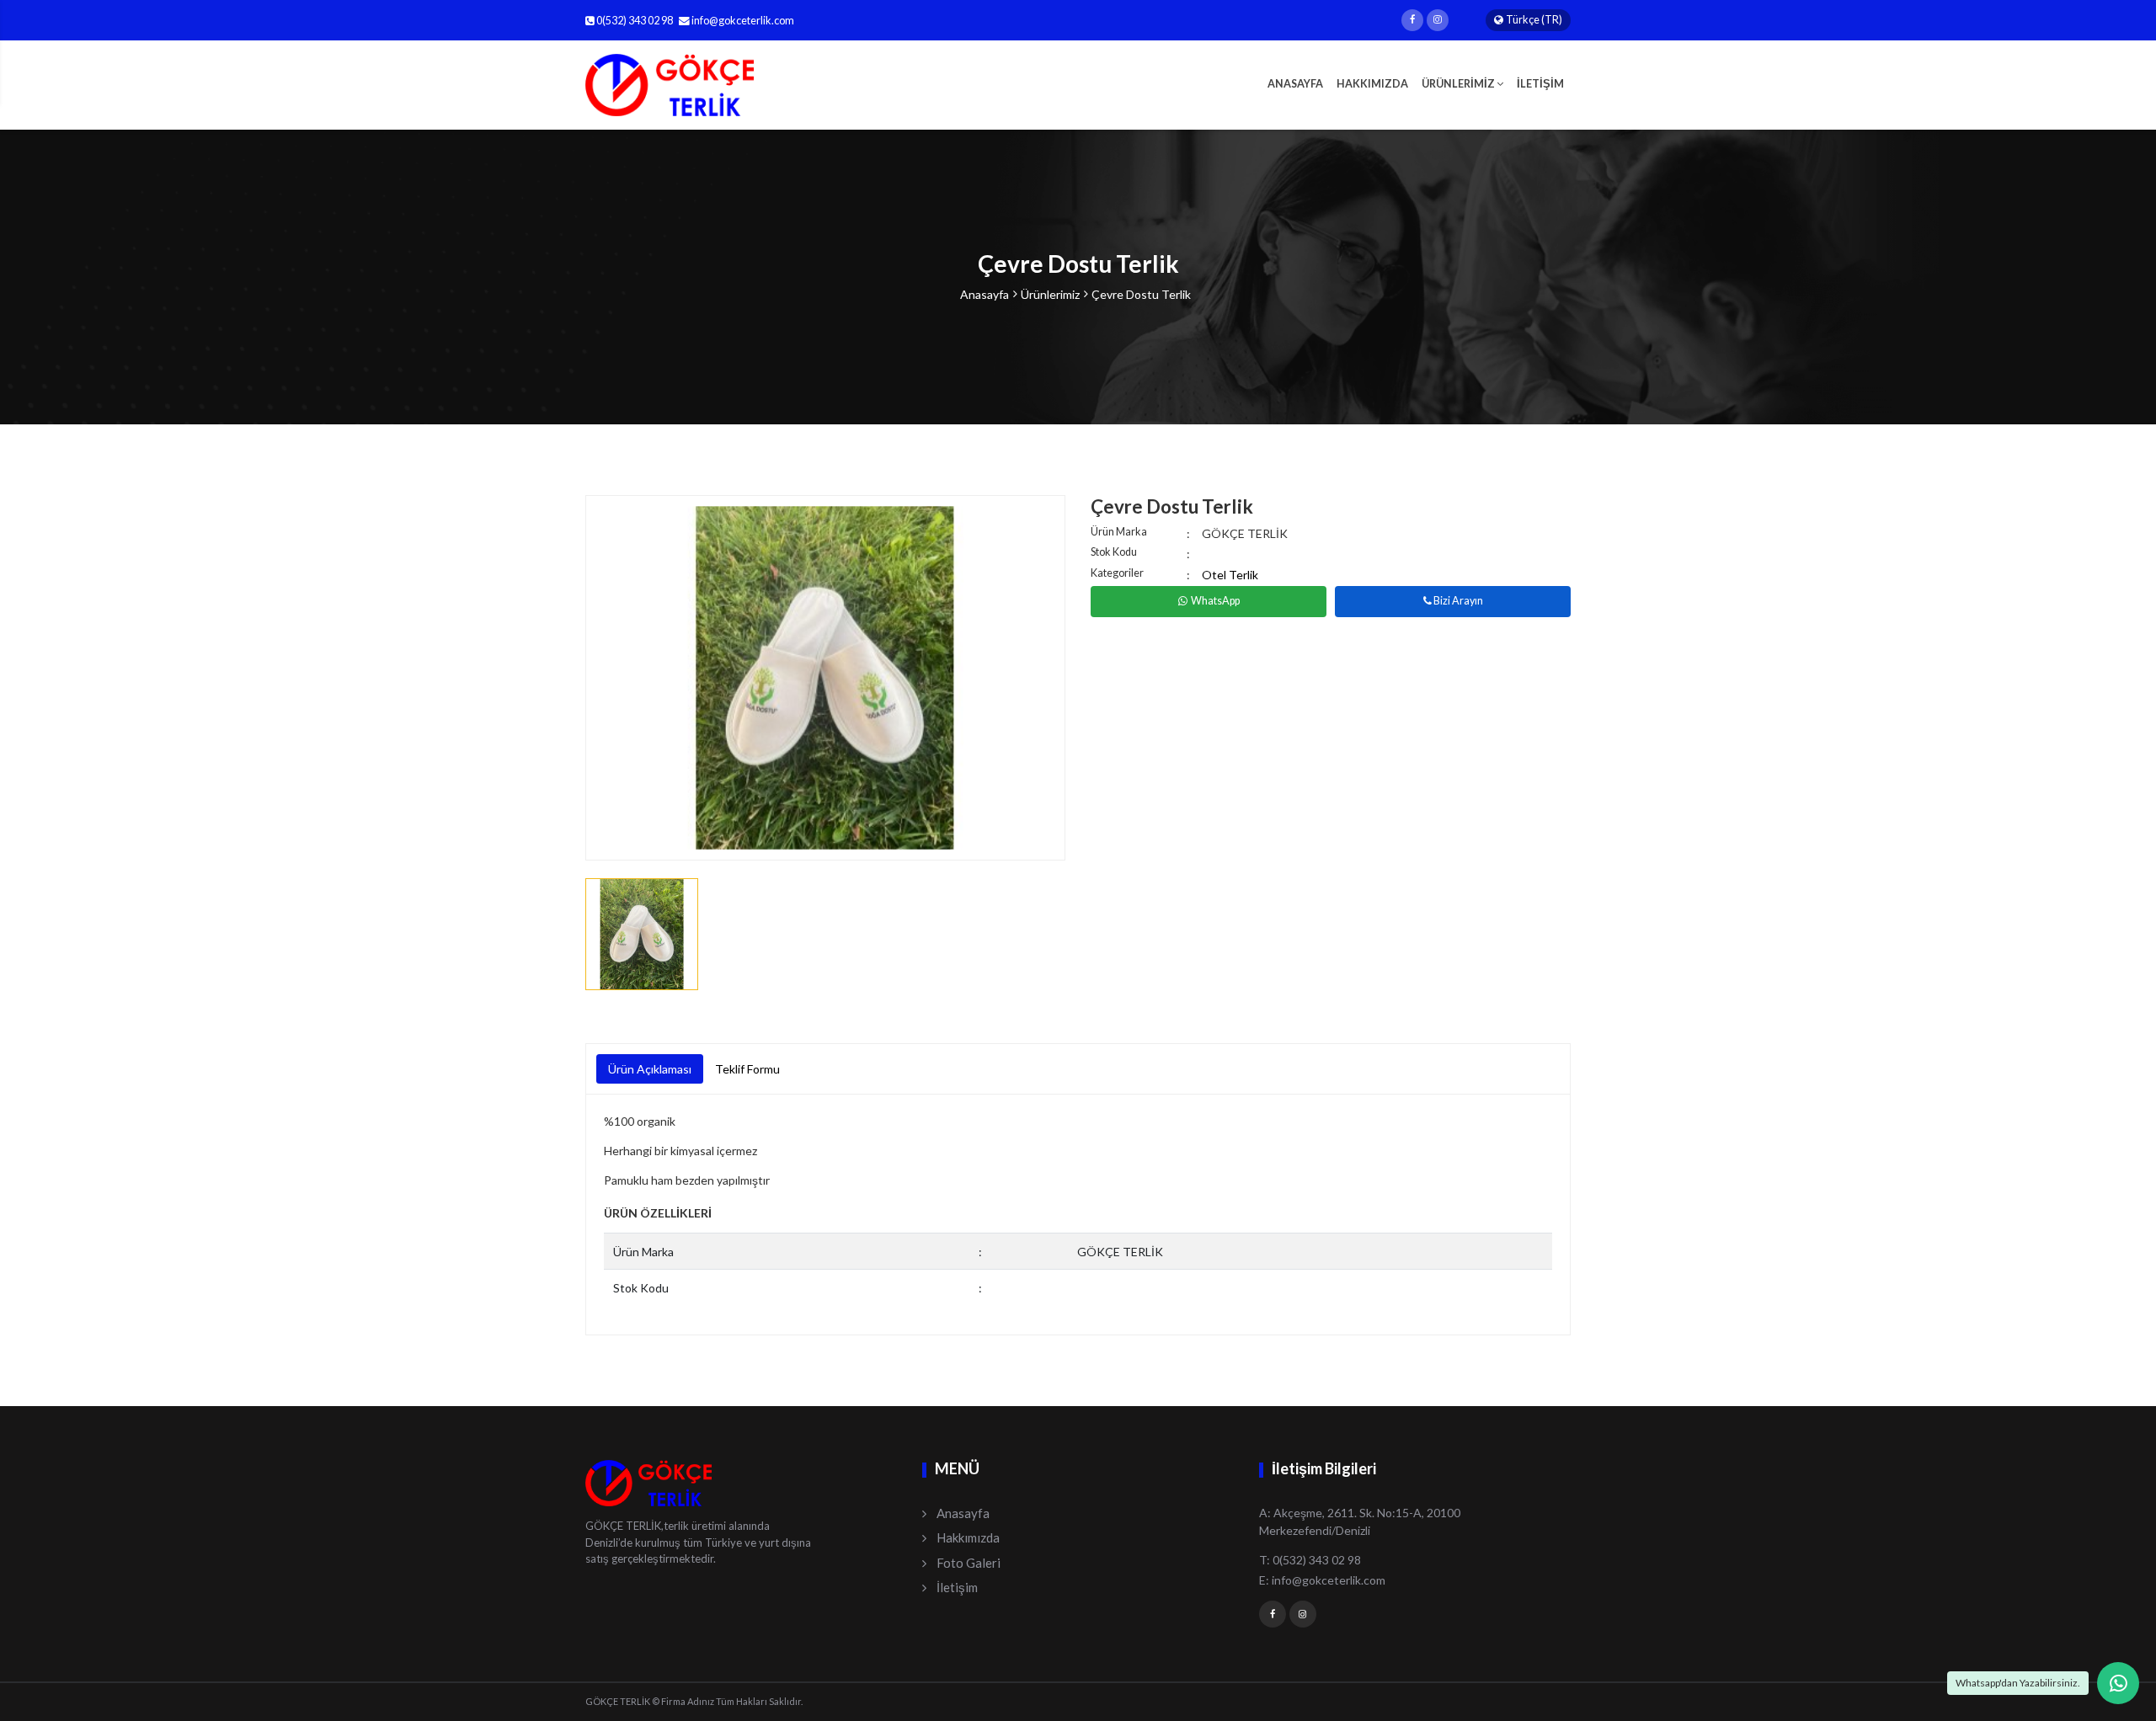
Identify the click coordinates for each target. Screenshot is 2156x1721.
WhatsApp (1215, 601)
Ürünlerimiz (1050, 294)
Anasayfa (985, 294)
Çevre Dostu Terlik (1141, 294)
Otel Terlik (1230, 575)
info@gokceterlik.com (743, 21)
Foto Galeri (969, 1563)
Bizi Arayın (1457, 601)
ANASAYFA (1295, 84)
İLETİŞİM (1540, 84)
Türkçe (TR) (1534, 20)
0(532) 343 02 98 (634, 21)
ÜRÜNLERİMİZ (1459, 84)
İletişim (957, 1587)
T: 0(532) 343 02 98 (1310, 1560)
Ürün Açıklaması (650, 1069)
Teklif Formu (747, 1069)
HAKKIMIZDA (1372, 84)
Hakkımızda (968, 1537)
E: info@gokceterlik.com (1322, 1580)
